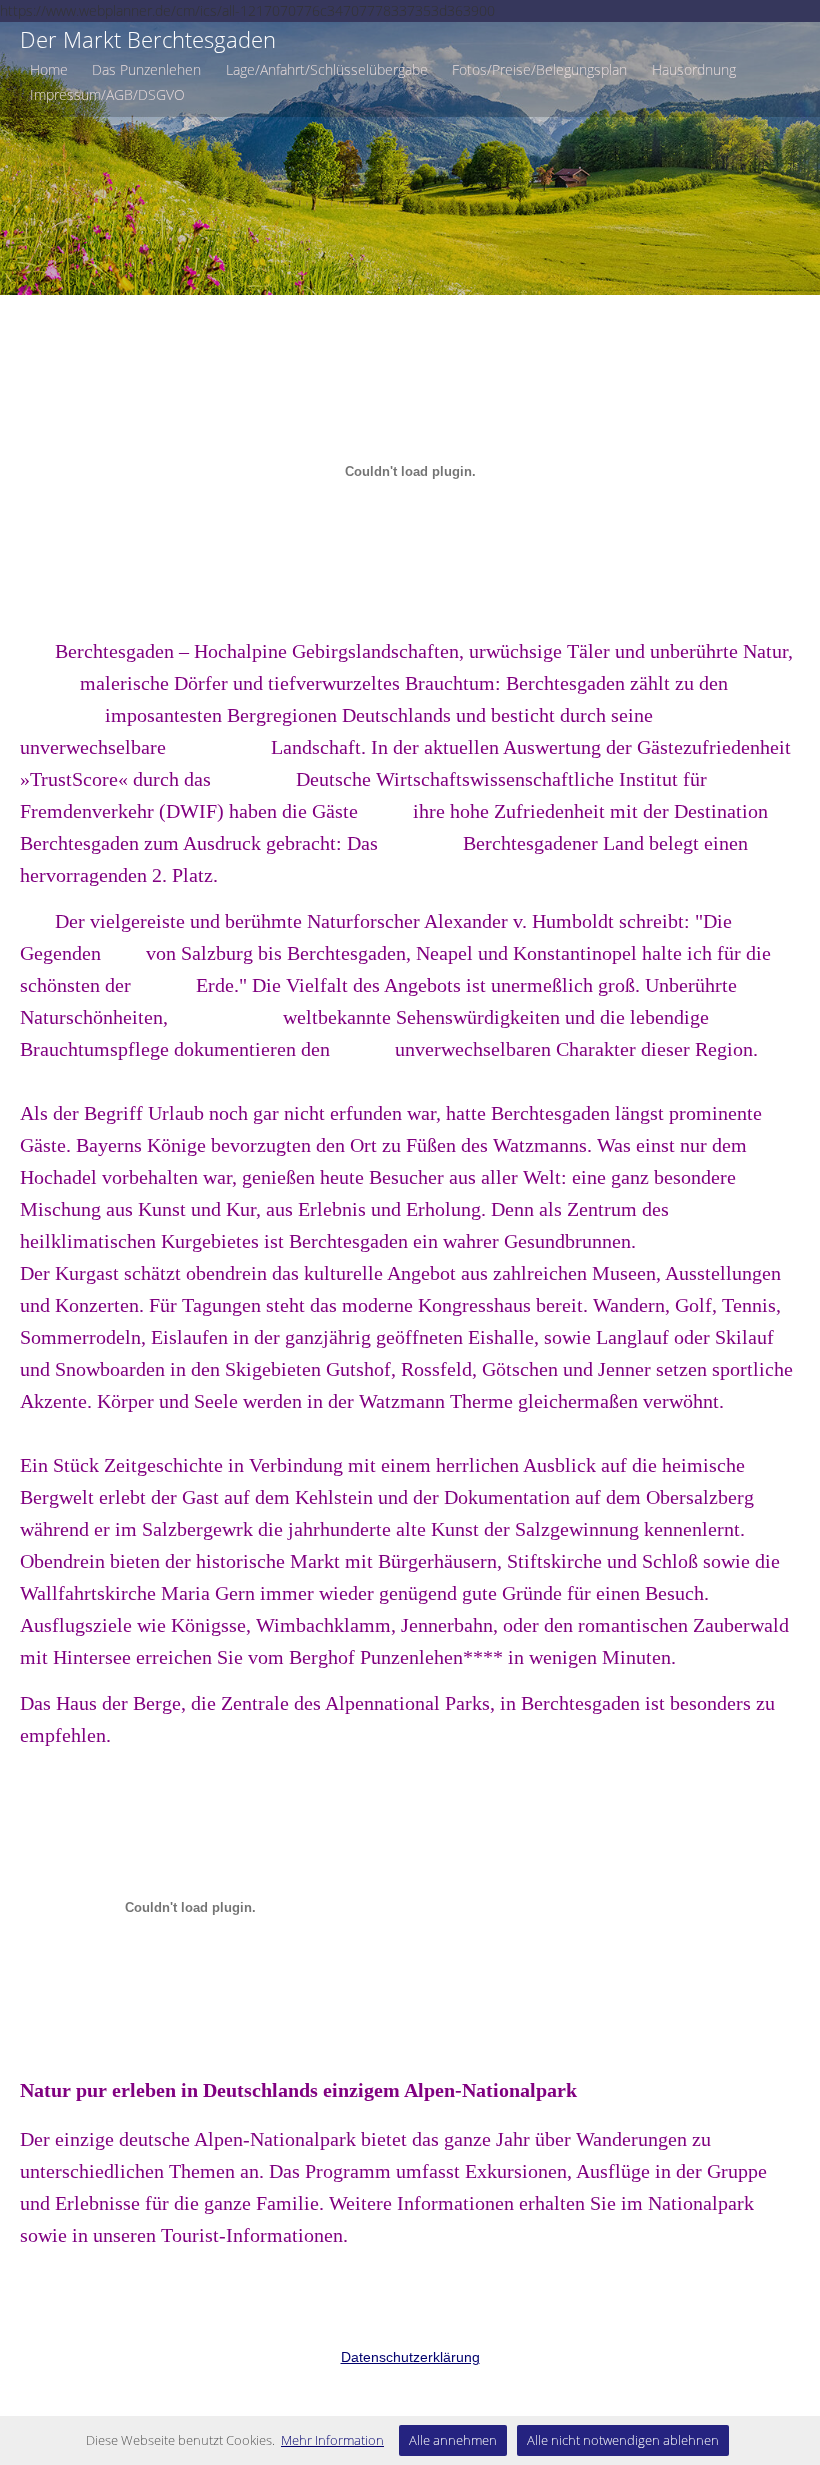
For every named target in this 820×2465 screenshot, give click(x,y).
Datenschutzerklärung (410, 2357)
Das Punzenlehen (146, 69)
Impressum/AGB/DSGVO (107, 94)
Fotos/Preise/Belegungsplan (539, 69)
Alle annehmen (453, 2440)
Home (49, 69)
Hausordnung (694, 69)
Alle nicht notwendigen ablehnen (623, 2440)
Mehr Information (332, 2440)
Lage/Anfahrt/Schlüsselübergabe (327, 69)
